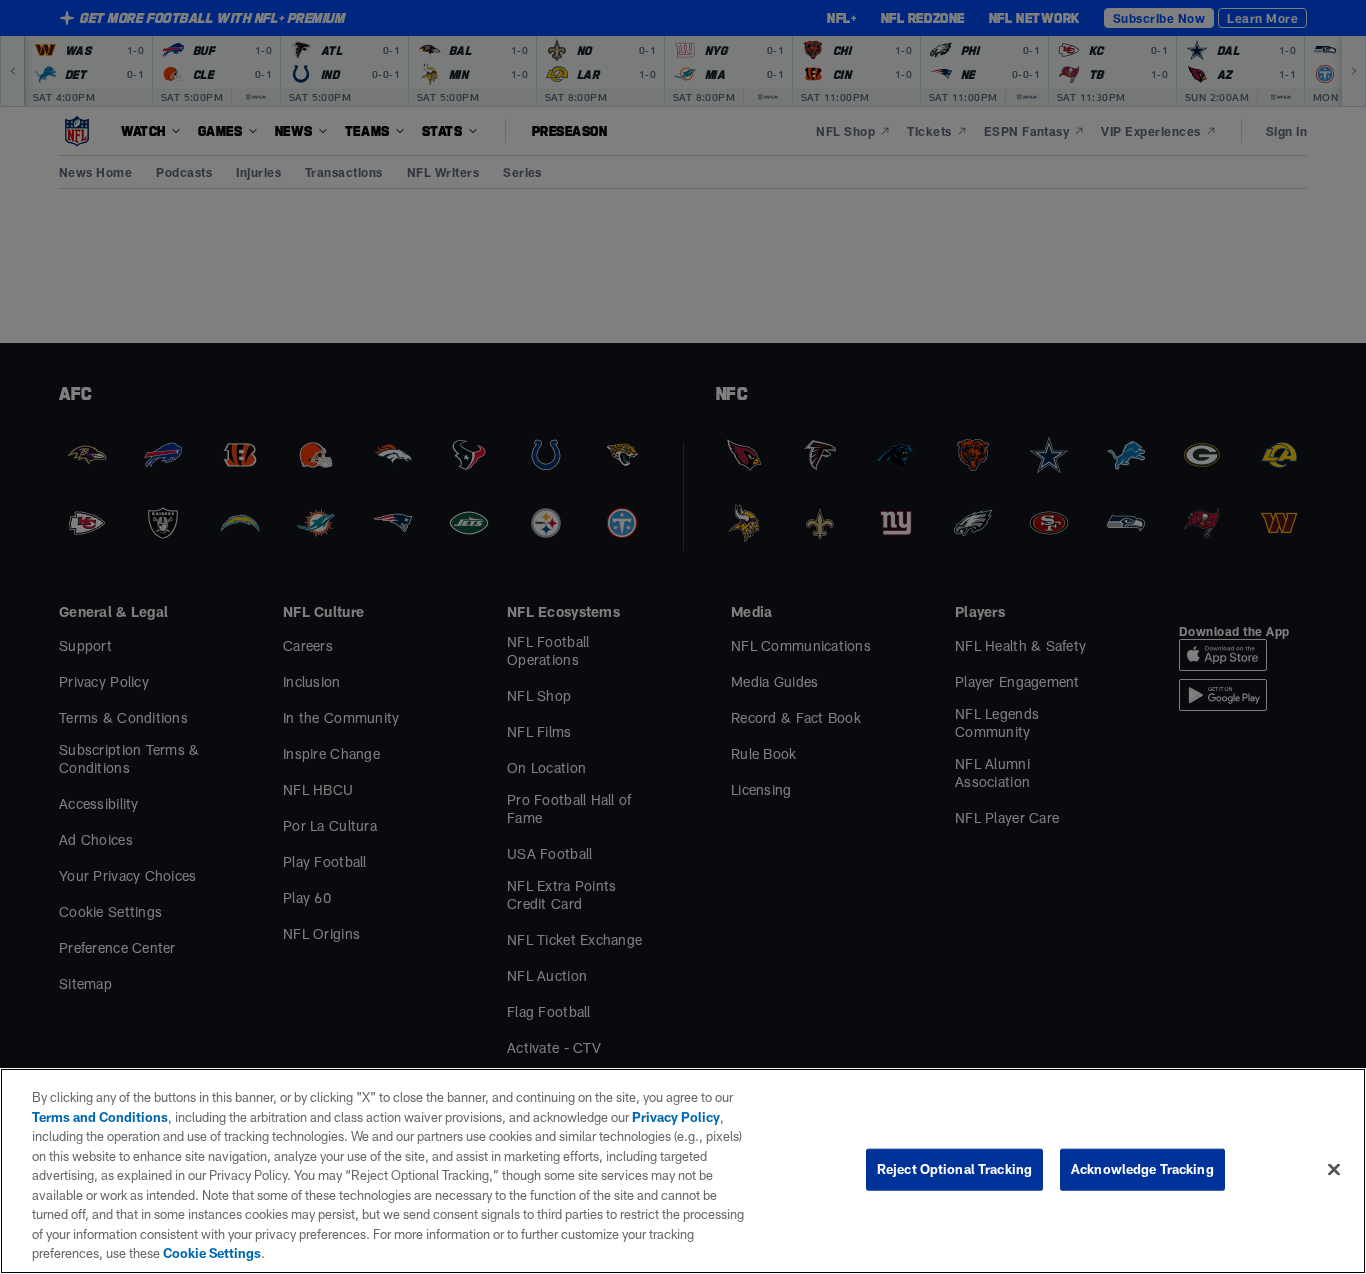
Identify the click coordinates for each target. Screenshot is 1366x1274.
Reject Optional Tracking (954, 1169)
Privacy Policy (676, 1117)
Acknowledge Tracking (1142, 1169)
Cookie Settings (212, 1253)
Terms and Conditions (100, 1117)
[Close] (1334, 1170)
